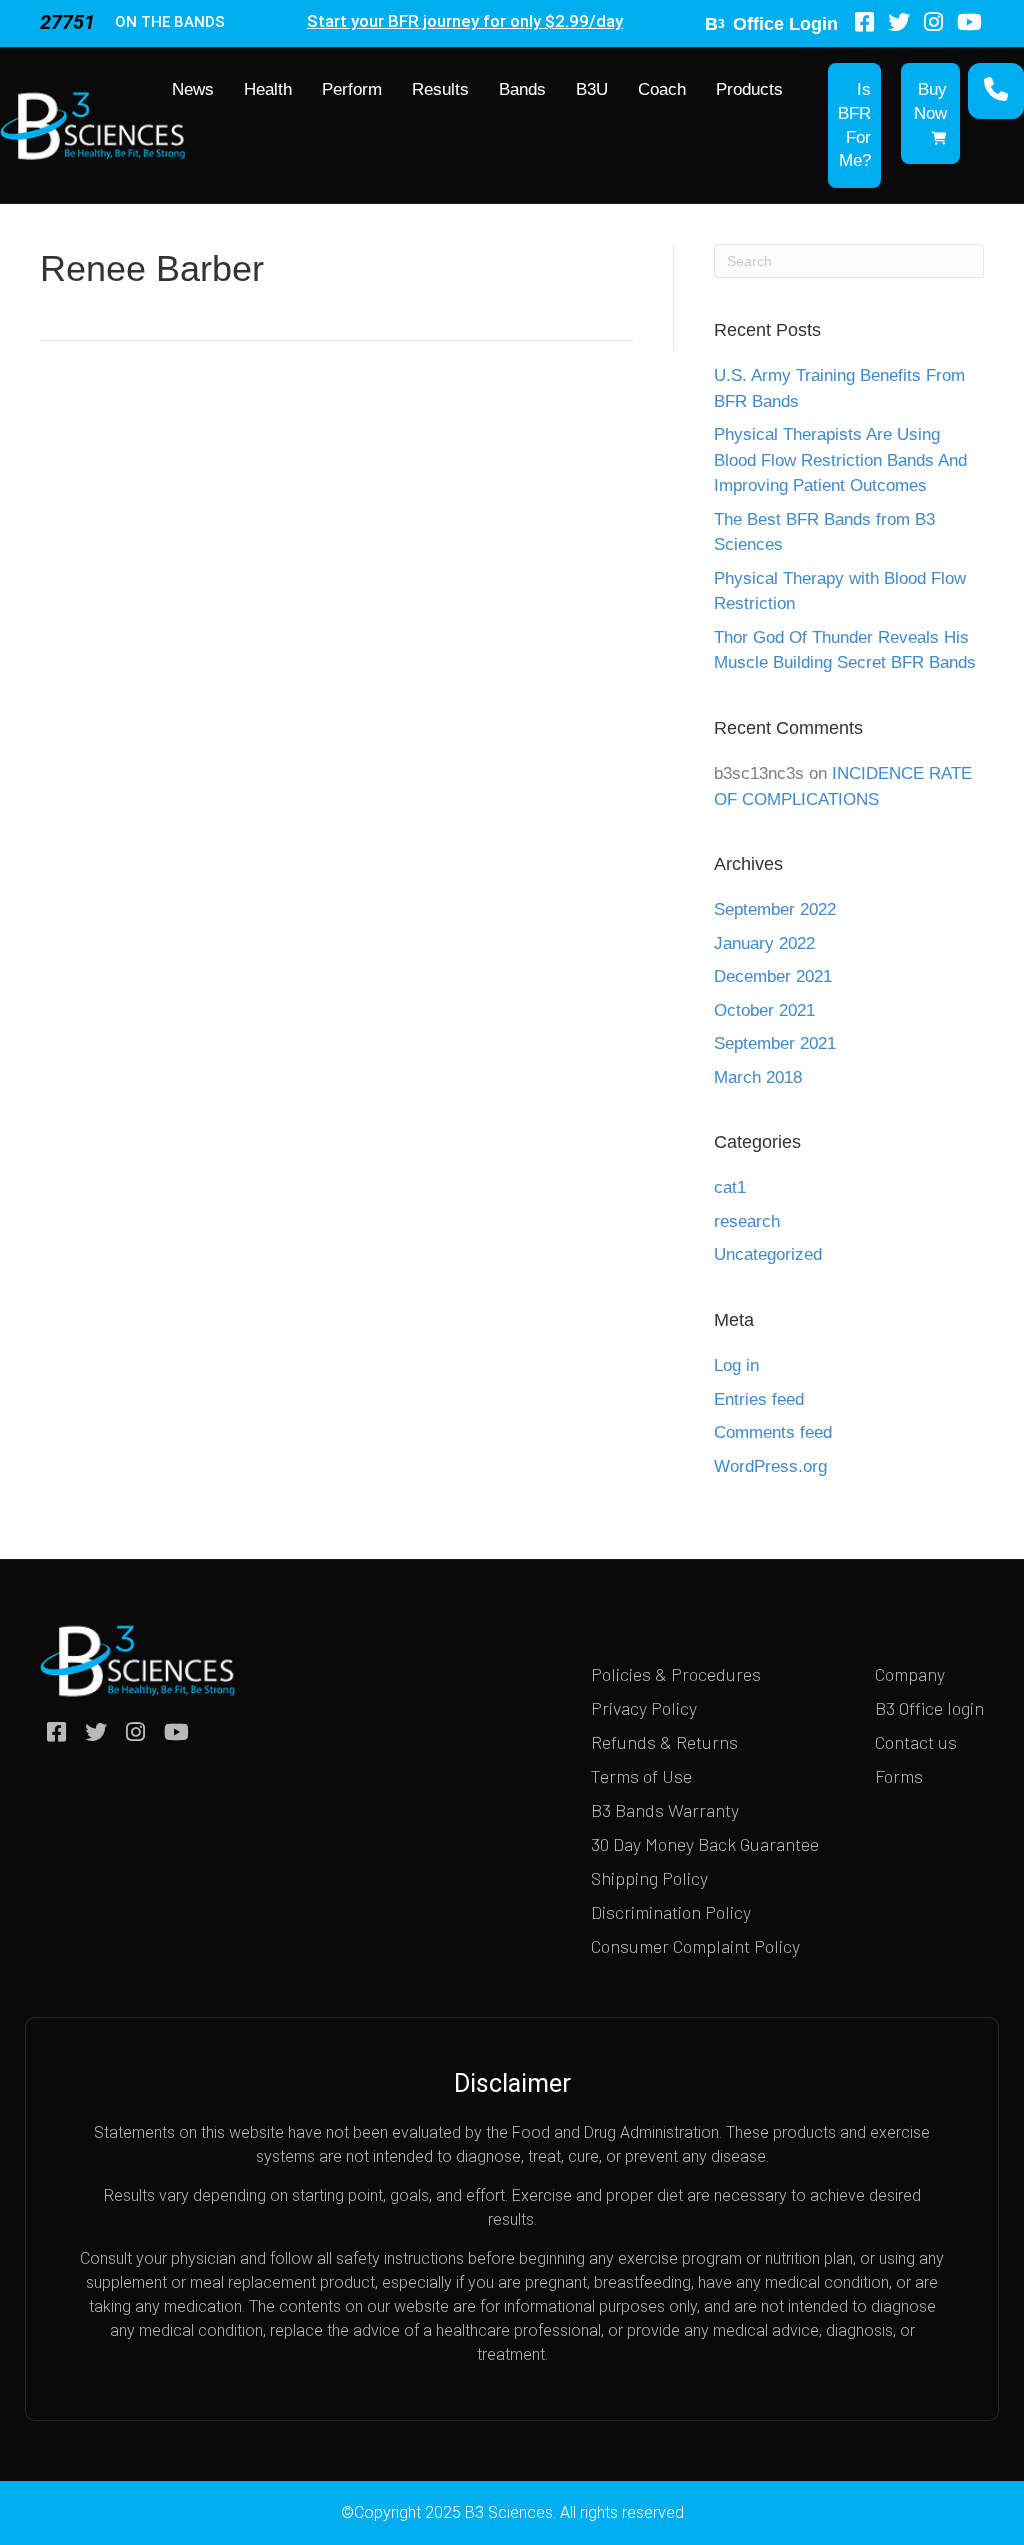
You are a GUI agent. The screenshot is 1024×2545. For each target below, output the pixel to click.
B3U (592, 89)
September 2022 (775, 909)
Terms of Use (641, 1776)
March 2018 (758, 1077)
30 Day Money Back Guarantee (705, 1844)
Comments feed (773, 1432)
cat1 (730, 1187)
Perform (352, 89)
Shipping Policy (649, 1878)
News (193, 89)
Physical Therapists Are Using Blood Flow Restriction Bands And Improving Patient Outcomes (840, 460)
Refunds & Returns (664, 1742)
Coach (662, 89)
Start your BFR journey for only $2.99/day (465, 21)
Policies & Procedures (676, 1674)
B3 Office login (929, 1708)
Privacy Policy (644, 1708)
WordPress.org (770, 1466)
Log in (736, 1365)
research (747, 1221)
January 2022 (764, 943)
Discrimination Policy (671, 1912)
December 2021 (773, 976)
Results (440, 89)
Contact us (916, 1742)
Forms (899, 1776)
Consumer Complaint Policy (695, 1946)
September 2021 (775, 1043)
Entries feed (759, 1399)
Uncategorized (768, 1254)
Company (910, 1674)
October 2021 (764, 1010)
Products (749, 89)
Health (268, 89)
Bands (522, 89)
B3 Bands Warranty (665, 1810)
